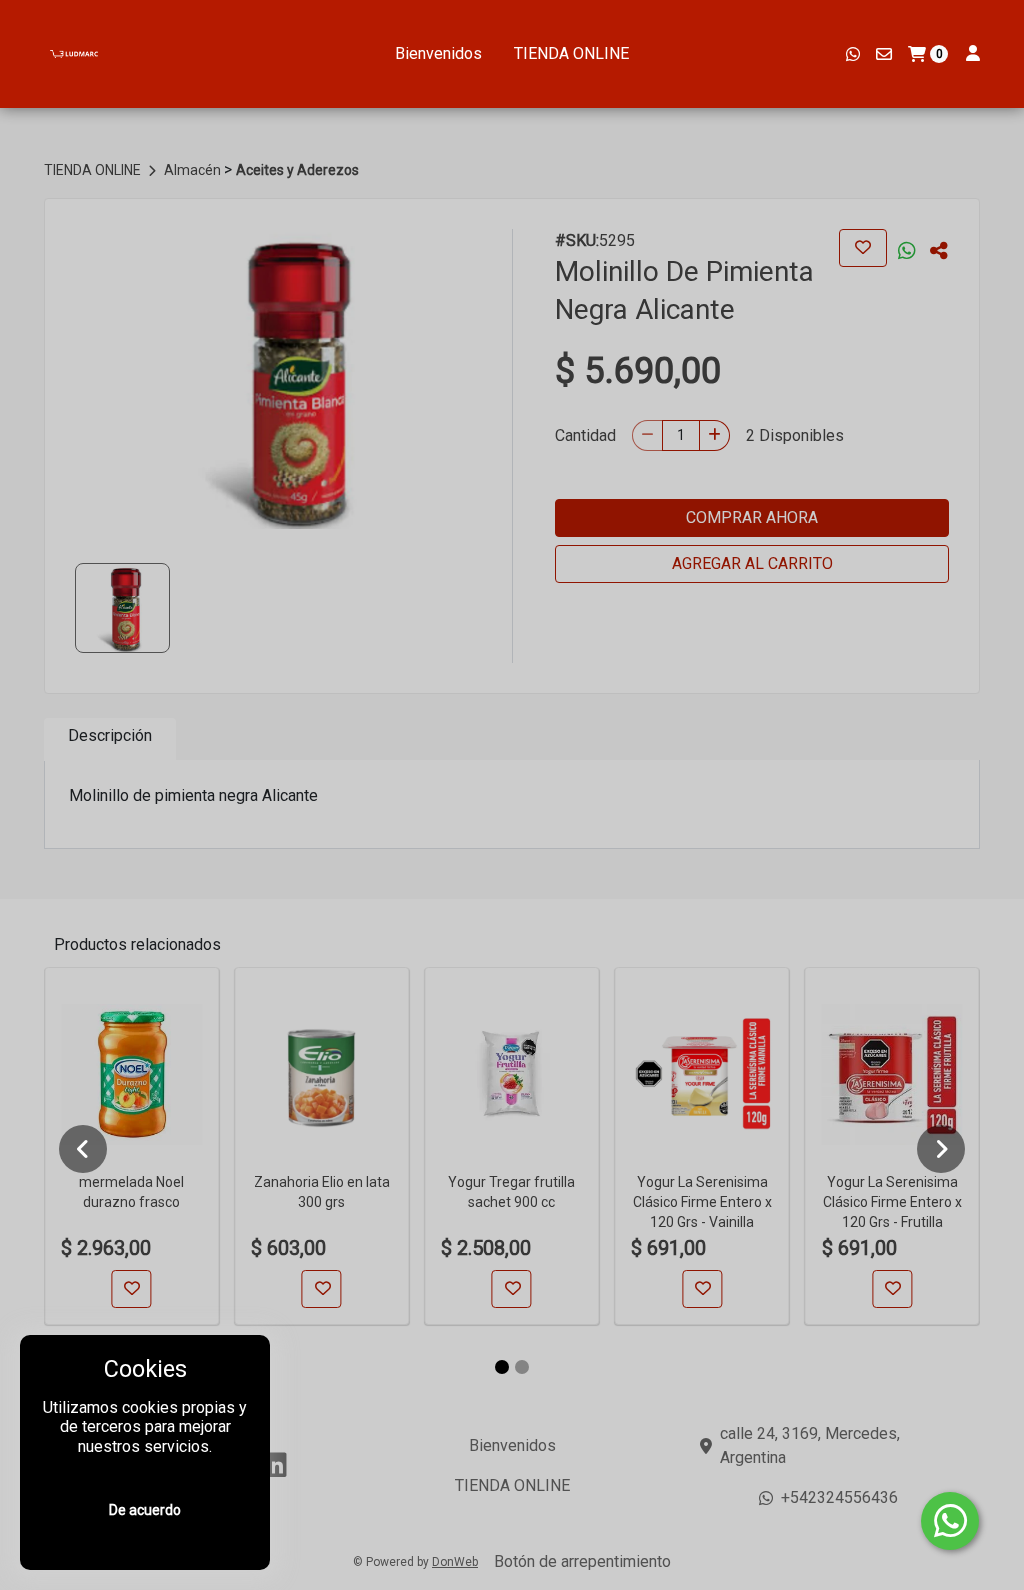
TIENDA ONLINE (571, 53)
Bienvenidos (438, 53)
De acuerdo (145, 1510)
